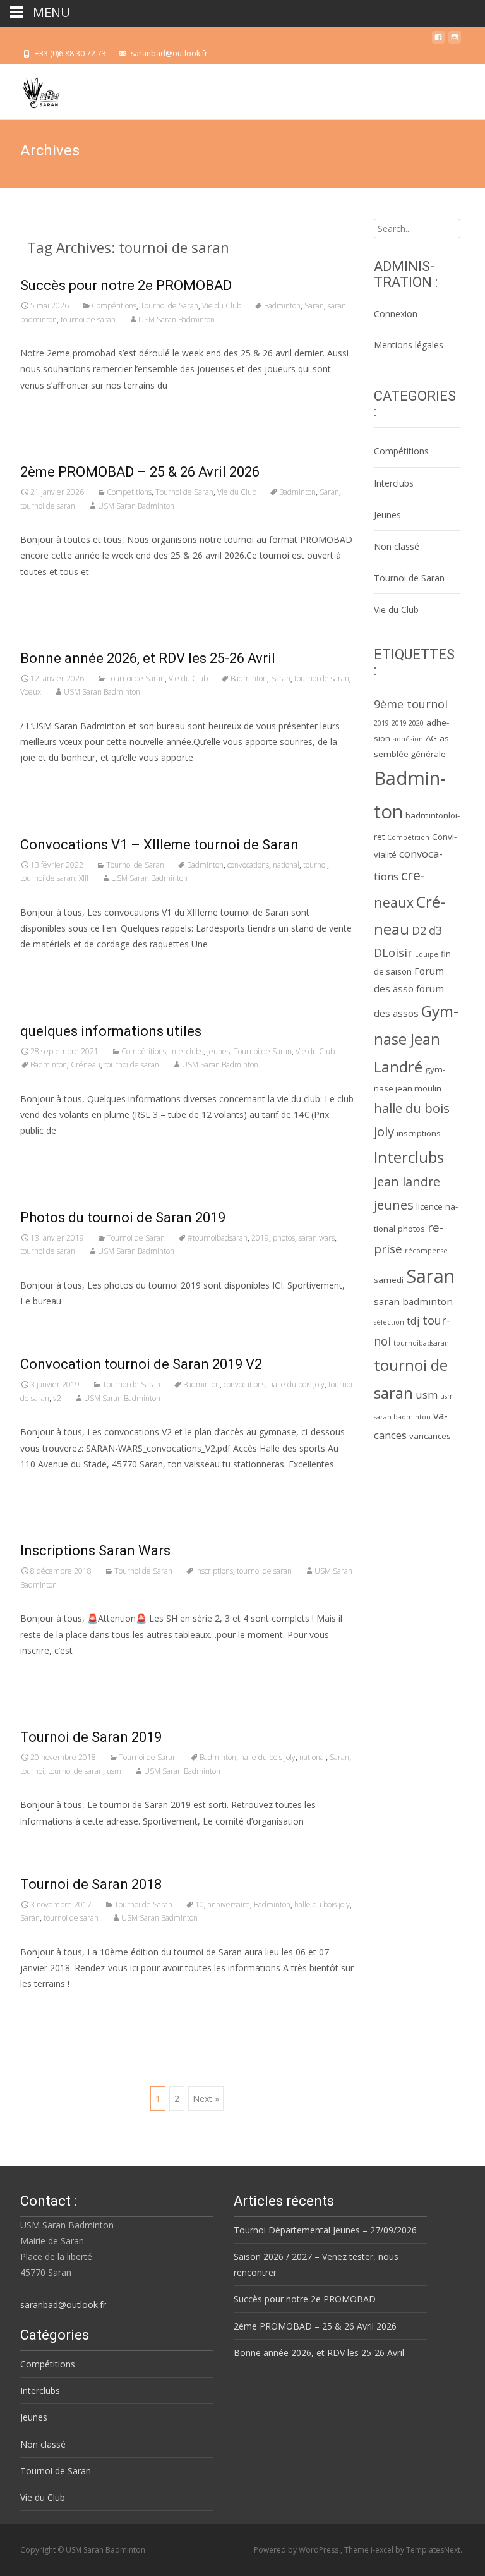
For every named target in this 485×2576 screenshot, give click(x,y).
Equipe (427, 954)
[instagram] (455, 41)
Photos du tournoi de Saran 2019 (123, 1218)
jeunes (394, 1205)
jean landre (407, 1182)
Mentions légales (409, 345)
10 (200, 1905)
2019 (260, 1238)
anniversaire (229, 1905)
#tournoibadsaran (218, 1238)
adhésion (408, 739)
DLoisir (393, 952)
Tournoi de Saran (169, 306)
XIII (84, 878)
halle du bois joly (297, 1384)
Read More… (48, 409)
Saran (314, 306)
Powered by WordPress (297, 2550)
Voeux (31, 692)
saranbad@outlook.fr (63, 2305)
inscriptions (214, 1571)
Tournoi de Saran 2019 (91, 1737)
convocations (248, 865)
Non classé (397, 546)
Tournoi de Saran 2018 (91, 1884)
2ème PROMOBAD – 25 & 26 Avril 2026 (140, 472)
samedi (389, 1280)
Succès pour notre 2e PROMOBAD (126, 285)
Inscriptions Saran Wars (95, 1551)
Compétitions (114, 306)
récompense (426, 1251)
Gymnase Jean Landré (416, 1039)
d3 (435, 930)
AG (431, 738)
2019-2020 (408, 723)
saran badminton (413, 1301)
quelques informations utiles (111, 1031)
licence (429, 1206)
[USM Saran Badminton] (31, 90)
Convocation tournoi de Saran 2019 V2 (141, 1364)
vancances (430, 1436)
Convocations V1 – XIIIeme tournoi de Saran (159, 845)
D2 (419, 930)
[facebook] (438, 41)
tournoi (315, 865)
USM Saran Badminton (177, 319)
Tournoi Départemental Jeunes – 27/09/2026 (325, 2230)
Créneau (86, 1065)
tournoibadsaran (421, 1343)
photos (284, 1238)
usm (114, 1771)
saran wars (317, 1238)
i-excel (383, 2550)
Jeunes (219, 1051)
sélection (389, 1322)
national (286, 865)
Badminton (282, 306)
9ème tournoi (411, 704)
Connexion (396, 314)
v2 (57, 1398)
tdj (413, 1321)
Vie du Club (222, 306)
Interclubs (187, 1051)
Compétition (408, 837)
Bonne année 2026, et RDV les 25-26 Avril (148, 658)
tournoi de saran (88, 319)
